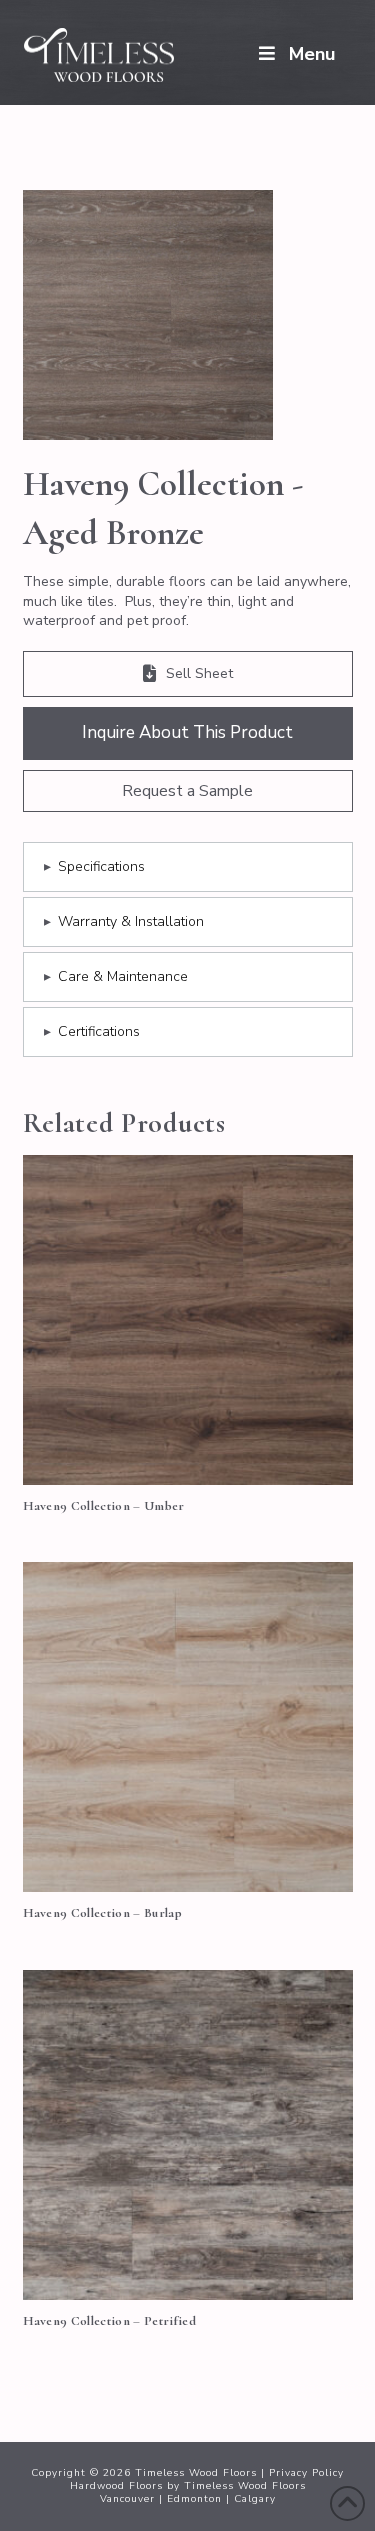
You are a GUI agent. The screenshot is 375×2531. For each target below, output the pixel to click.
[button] (188, 791)
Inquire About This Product (187, 732)
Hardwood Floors (116, 2486)
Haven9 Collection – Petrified (110, 2321)
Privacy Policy (306, 2473)
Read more (187, 1447)
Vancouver (127, 2499)
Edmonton (194, 2499)
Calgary (255, 2499)
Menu (312, 54)
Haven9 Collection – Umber (104, 1506)
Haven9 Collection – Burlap (103, 1913)
